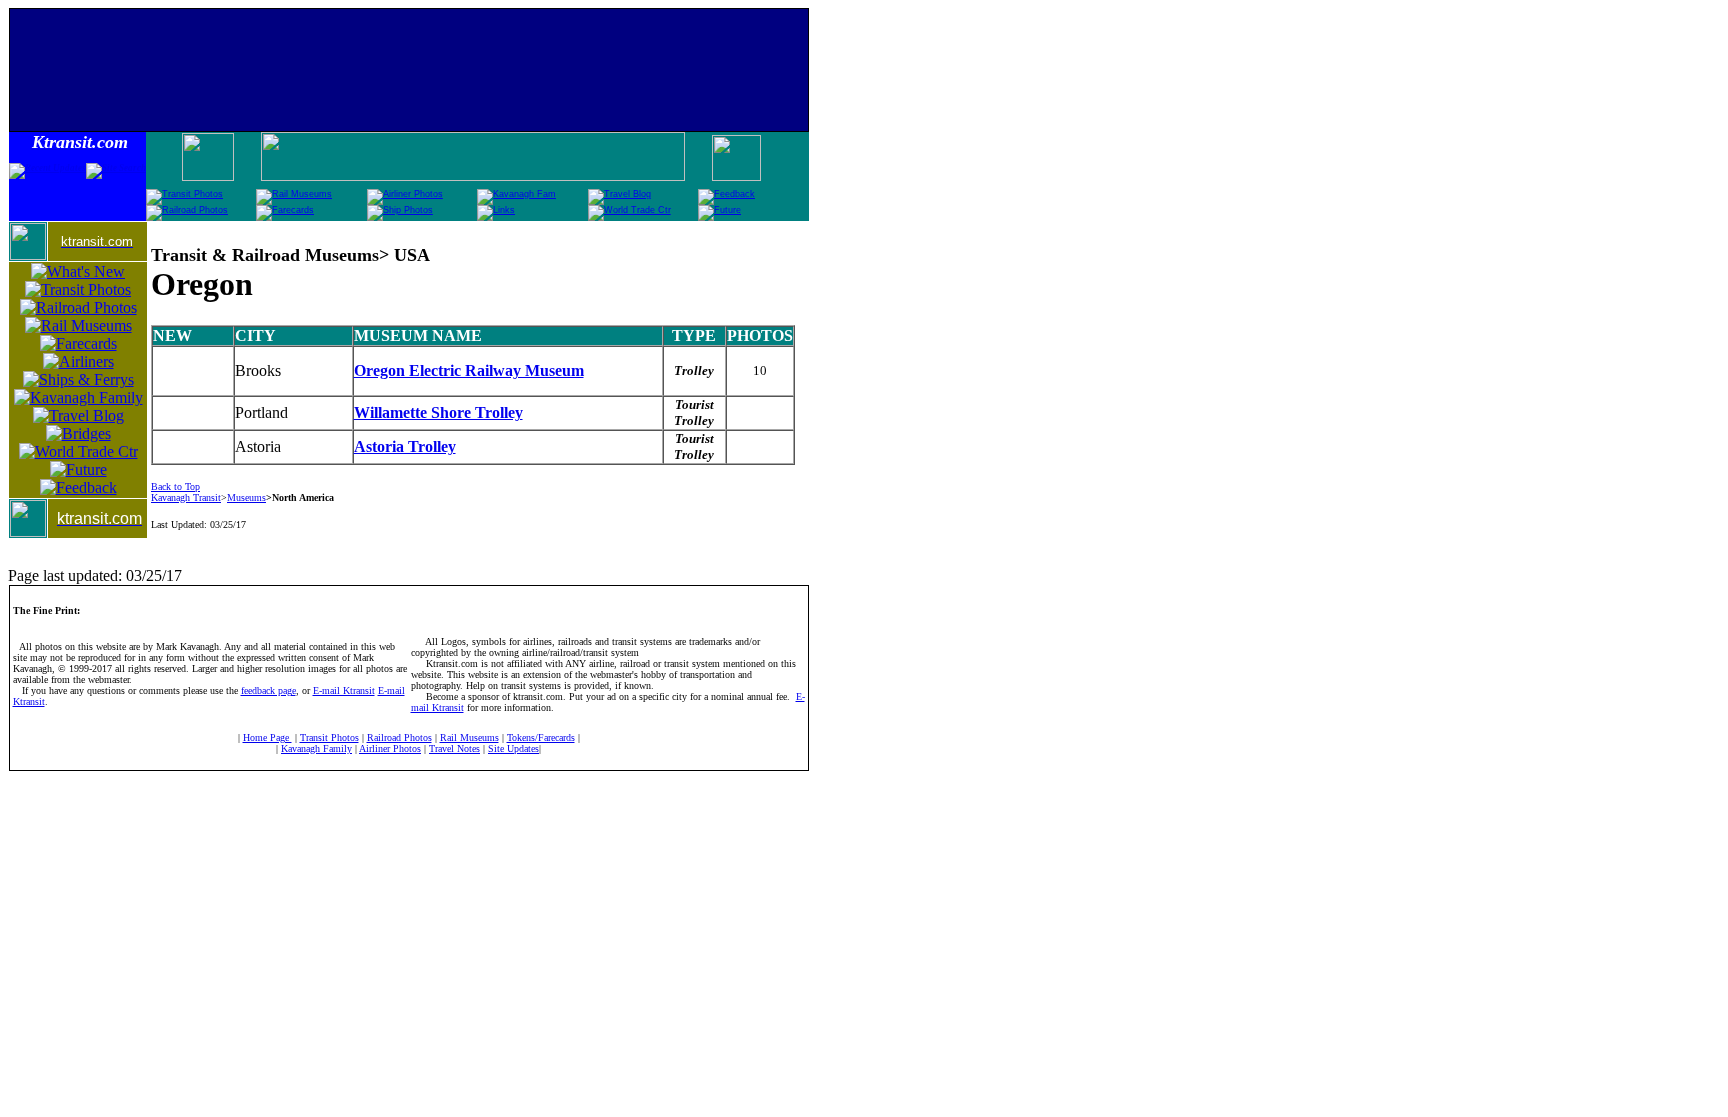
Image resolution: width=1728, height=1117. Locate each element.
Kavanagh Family (316, 748)
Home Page (267, 737)
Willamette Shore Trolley (438, 412)
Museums (246, 497)
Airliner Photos (390, 748)
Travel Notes (454, 748)
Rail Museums (469, 737)
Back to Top (175, 486)
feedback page (268, 690)
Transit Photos (329, 737)
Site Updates (513, 748)
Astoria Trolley (405, 446)
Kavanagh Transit (186, 497)
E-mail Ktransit (344, 690)
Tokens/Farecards (541, 737)
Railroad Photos (399, 737)
